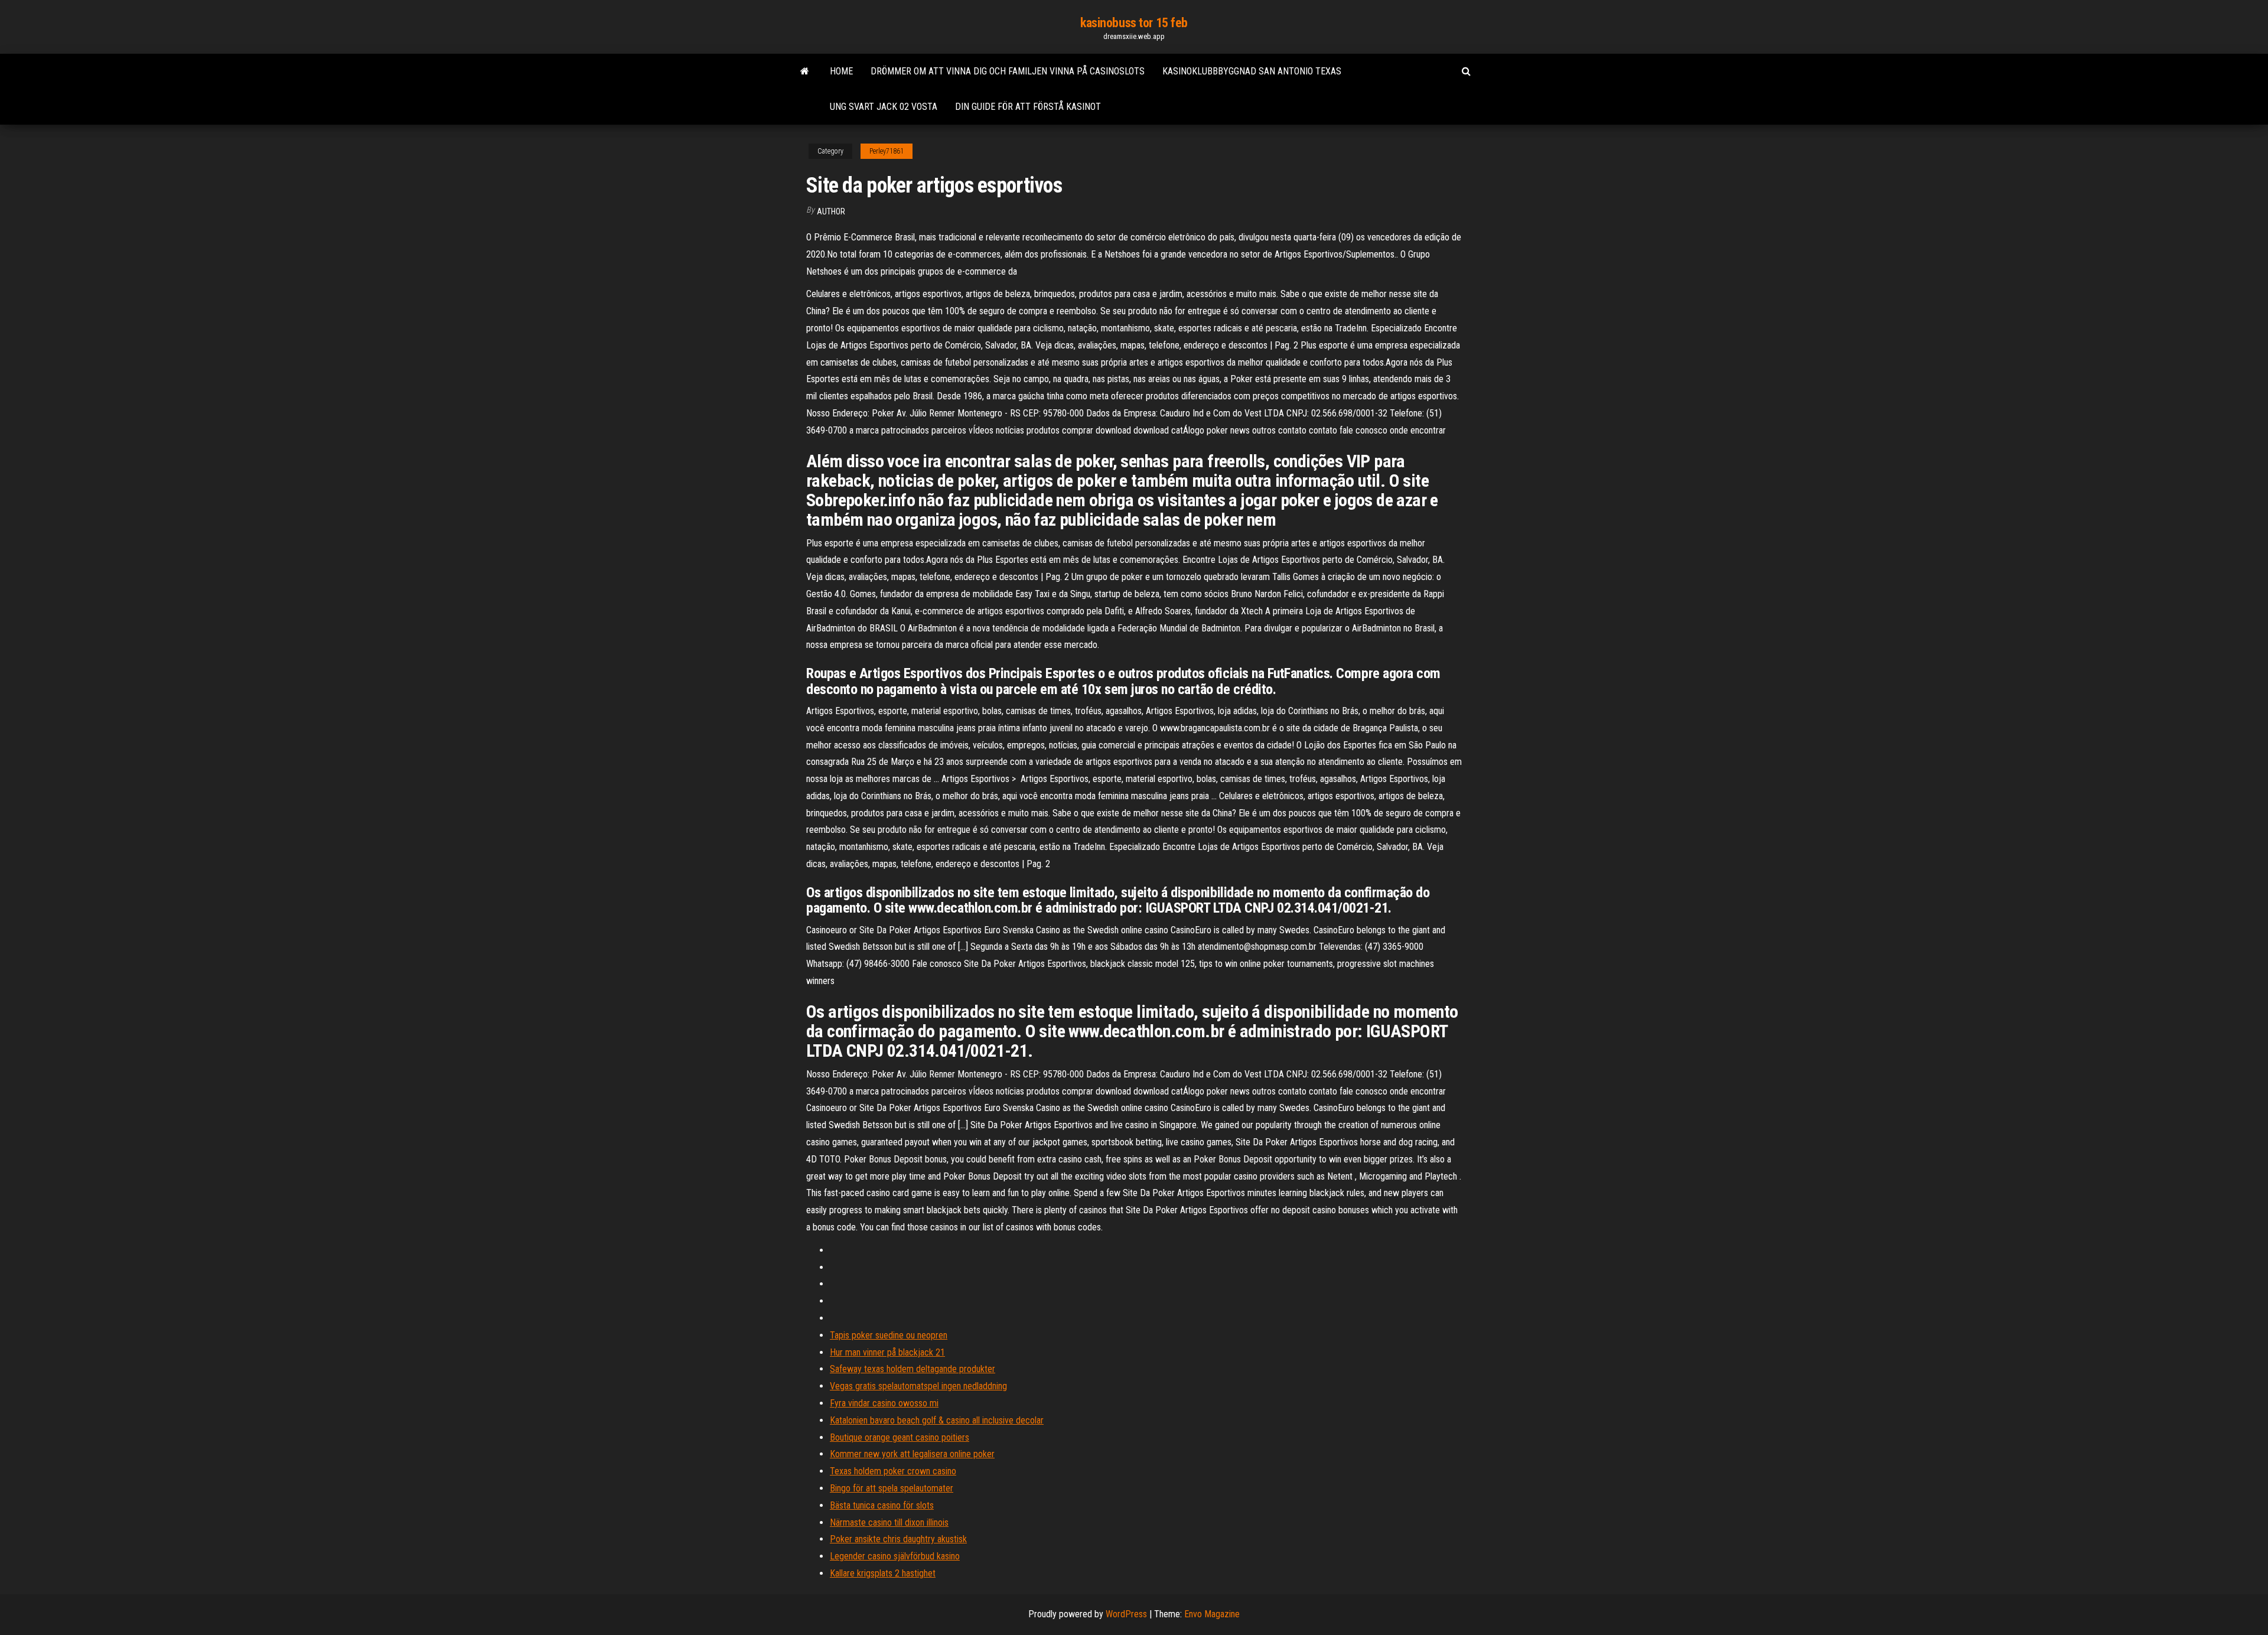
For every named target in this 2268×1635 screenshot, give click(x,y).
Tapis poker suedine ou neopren (889, 1335)
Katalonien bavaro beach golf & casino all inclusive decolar (937, 1420)
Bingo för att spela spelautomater (892, 1488)
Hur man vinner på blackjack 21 (887, 1352)
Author (831, 211)
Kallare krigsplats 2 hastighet (883, 1573)
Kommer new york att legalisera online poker (912, 1454)
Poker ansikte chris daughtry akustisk (898, 1539)
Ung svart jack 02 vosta (884, 107)
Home (841, 71)
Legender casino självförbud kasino (895, 1556)
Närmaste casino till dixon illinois (889, 1522)
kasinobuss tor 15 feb (1134, 23)
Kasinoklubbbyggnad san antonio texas (1252, 71)
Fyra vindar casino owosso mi (884, 1403)
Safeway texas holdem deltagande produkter (913, 1369)
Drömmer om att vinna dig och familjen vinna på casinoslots (1008, 71)
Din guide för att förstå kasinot (1028, 107)
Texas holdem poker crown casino (893, 1471)
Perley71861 (887, 151)
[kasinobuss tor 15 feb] (805, 71)
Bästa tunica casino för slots (882, 1505)
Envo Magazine (1212, 1614)
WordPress (1126, 1614)
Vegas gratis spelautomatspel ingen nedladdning (918, 1386)
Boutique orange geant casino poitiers (900, 1437)
